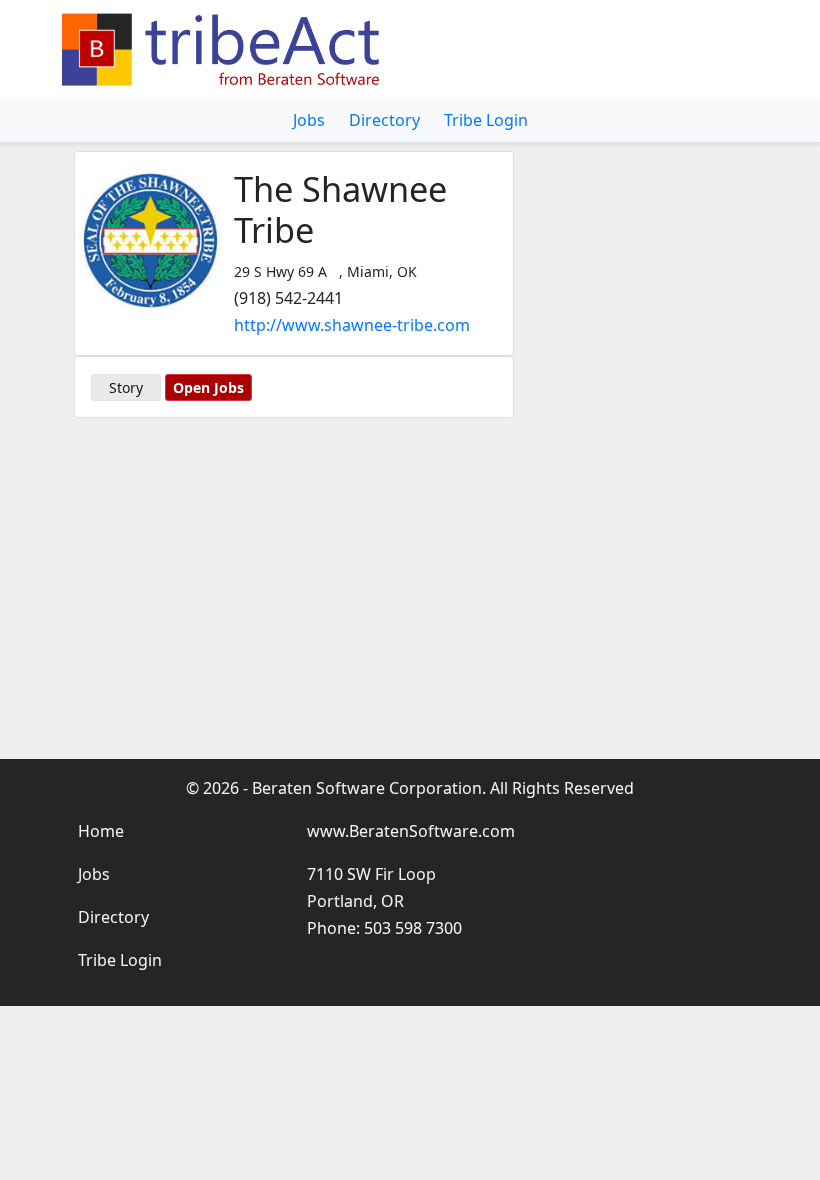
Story (126, 387)
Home (101, 831)
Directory (384, 120)
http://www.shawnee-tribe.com (352, 325)
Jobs (309, 120)
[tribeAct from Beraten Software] (224, 49)
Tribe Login (486, 120)
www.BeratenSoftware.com (411, 831)
